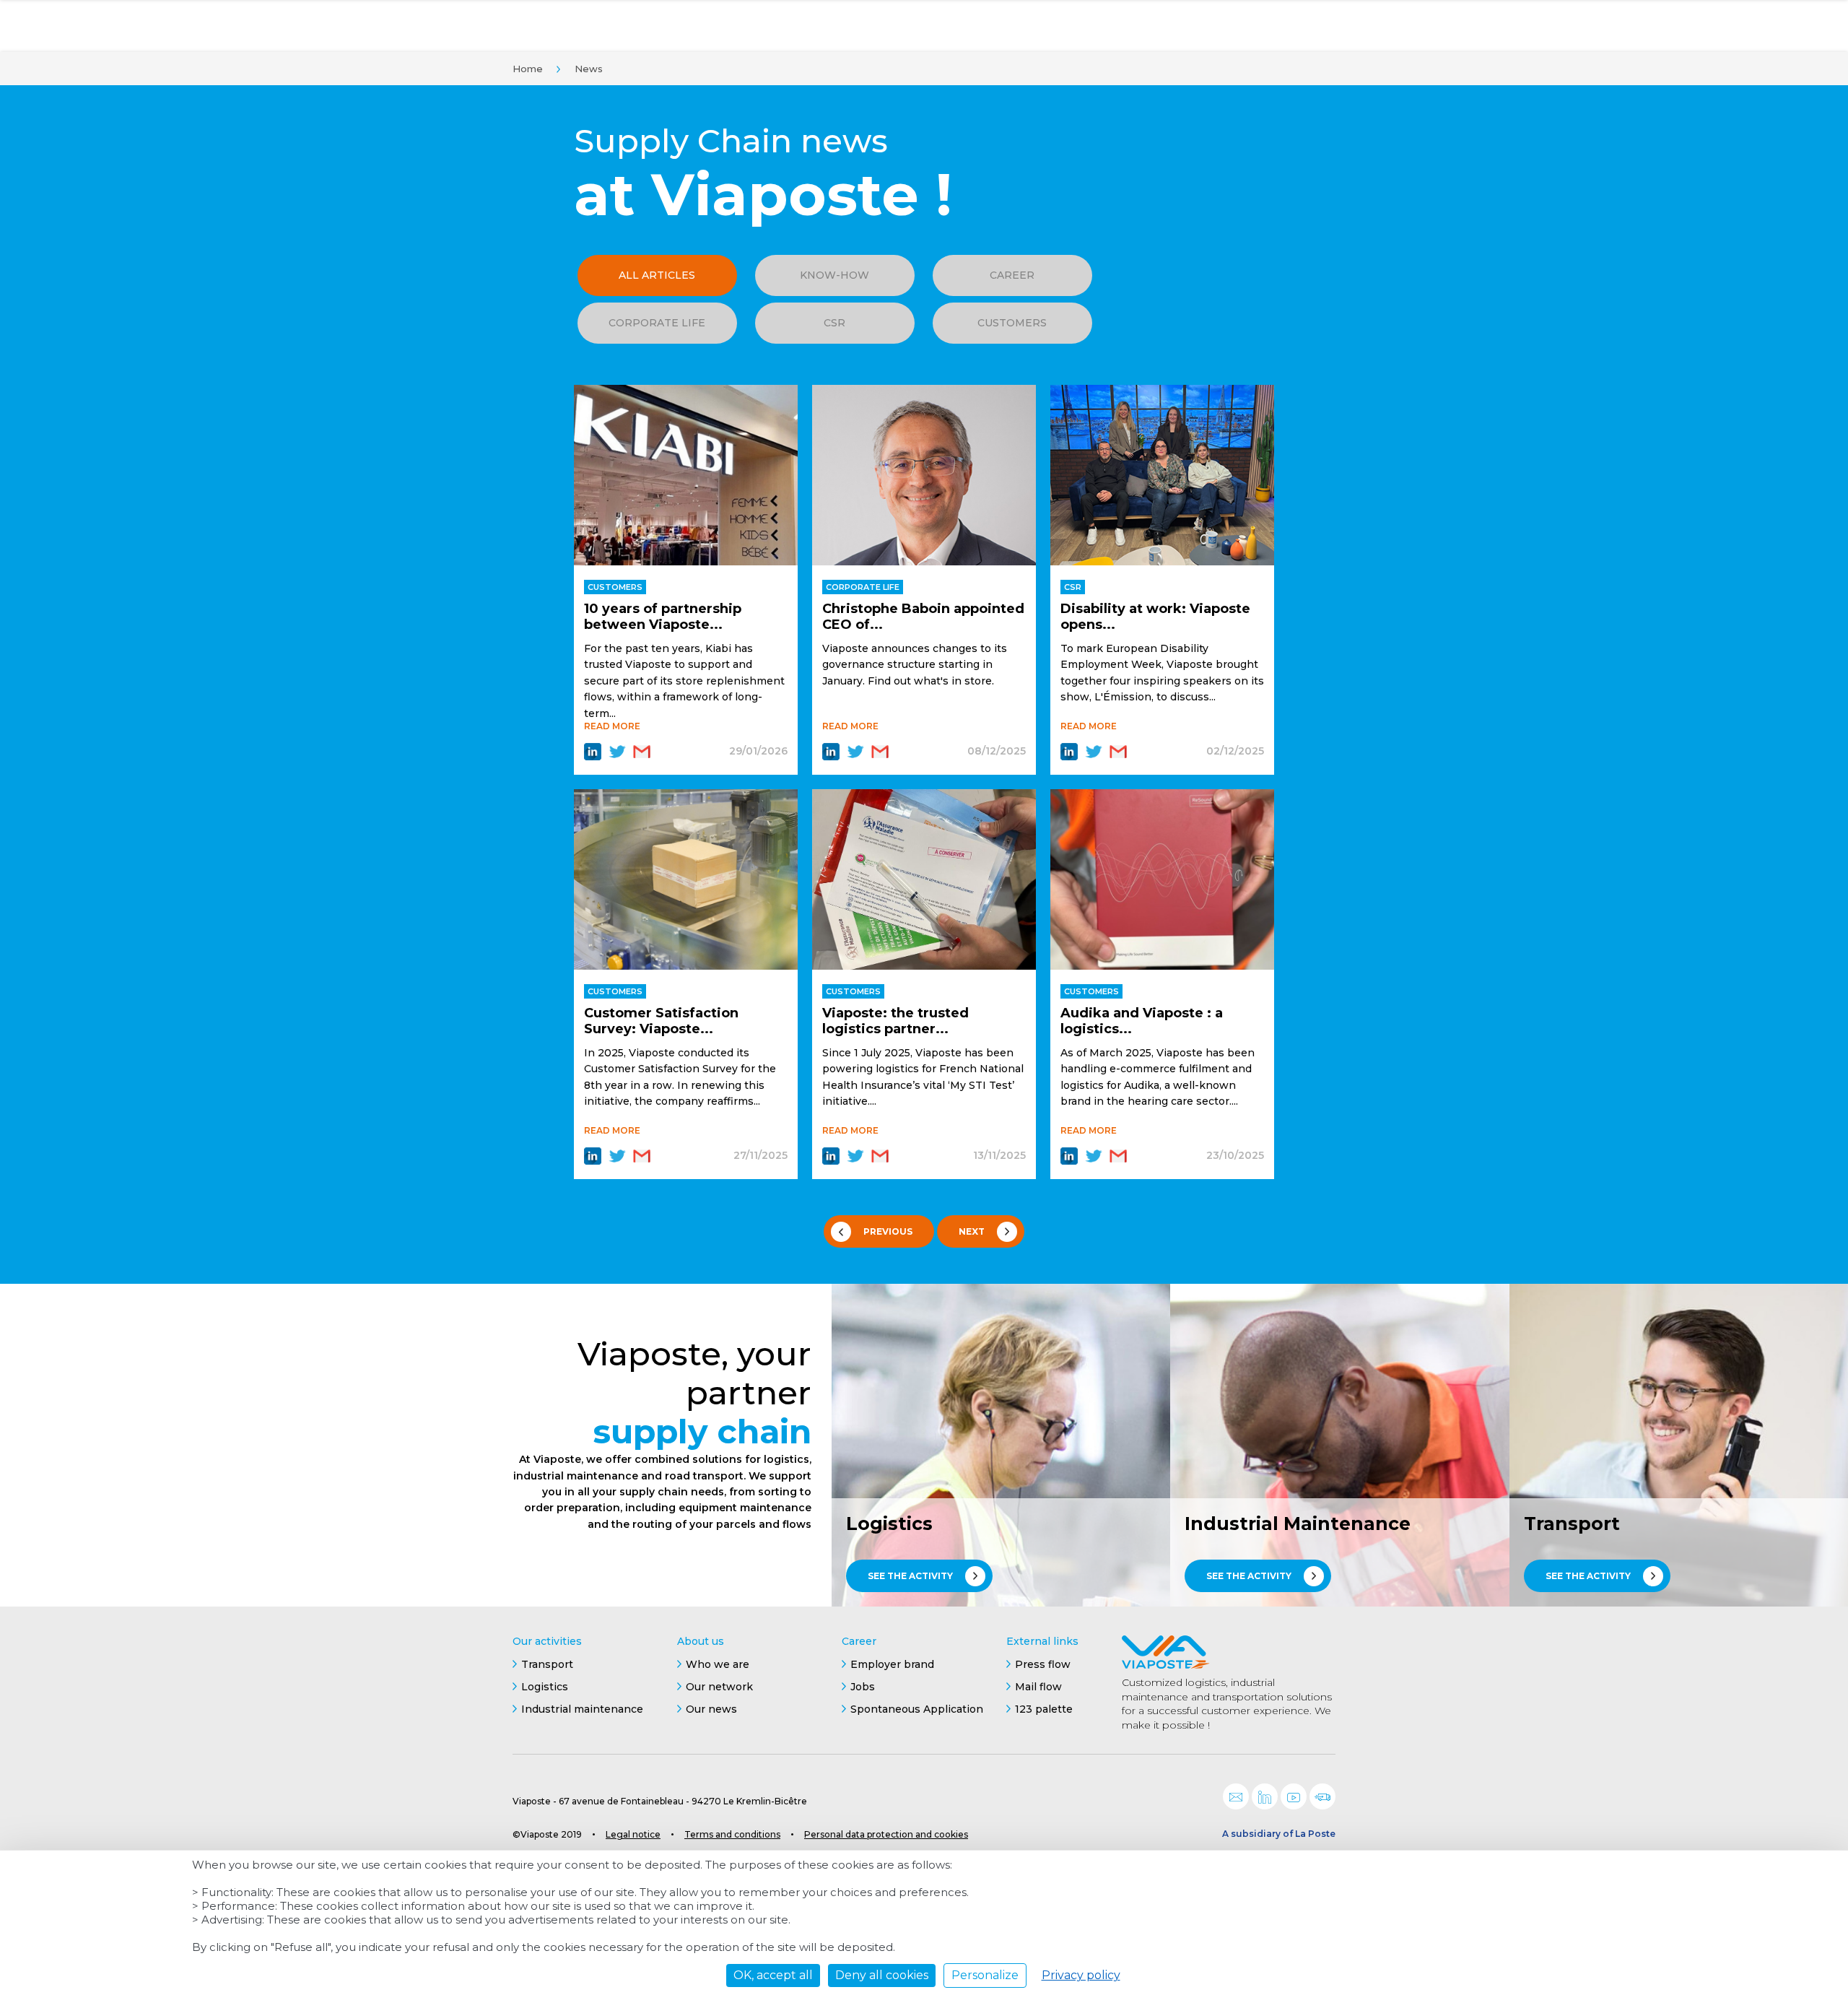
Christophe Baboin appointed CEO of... (923, 617)
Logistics (545, 1687)
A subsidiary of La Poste (1279, 1834)
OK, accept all (773, 1975)
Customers (1012, 323)
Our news (711, 1709)
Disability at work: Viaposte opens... (1155, 617)
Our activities (547, 1641)
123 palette (1044, 1709)
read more (612, 726)
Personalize (985, 1975)
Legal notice (633, 1834)
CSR (834, 323)
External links (1042, 1641)
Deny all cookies (882, 1975)
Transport (547, 1664)
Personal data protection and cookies (886, 1834)
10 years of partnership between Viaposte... (663, 617)
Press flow (1043, 1664)
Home (528, 69)
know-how (834, 275)
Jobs (863, 1687)
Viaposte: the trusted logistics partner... (895, 1021)
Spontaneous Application (917, 1709)
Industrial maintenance (582, 1709)
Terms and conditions (732, 1834)
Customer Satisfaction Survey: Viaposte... (661, 1021)
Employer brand (892, 1664)
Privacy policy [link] (1081, 1975)
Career (1012, 275)
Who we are (718, 1664)
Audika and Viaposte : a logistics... (1142, 1021)
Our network (719, 1687)
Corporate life (657, 323)
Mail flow (1038, 1687)
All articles (657, 275)
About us (701, 1641)
